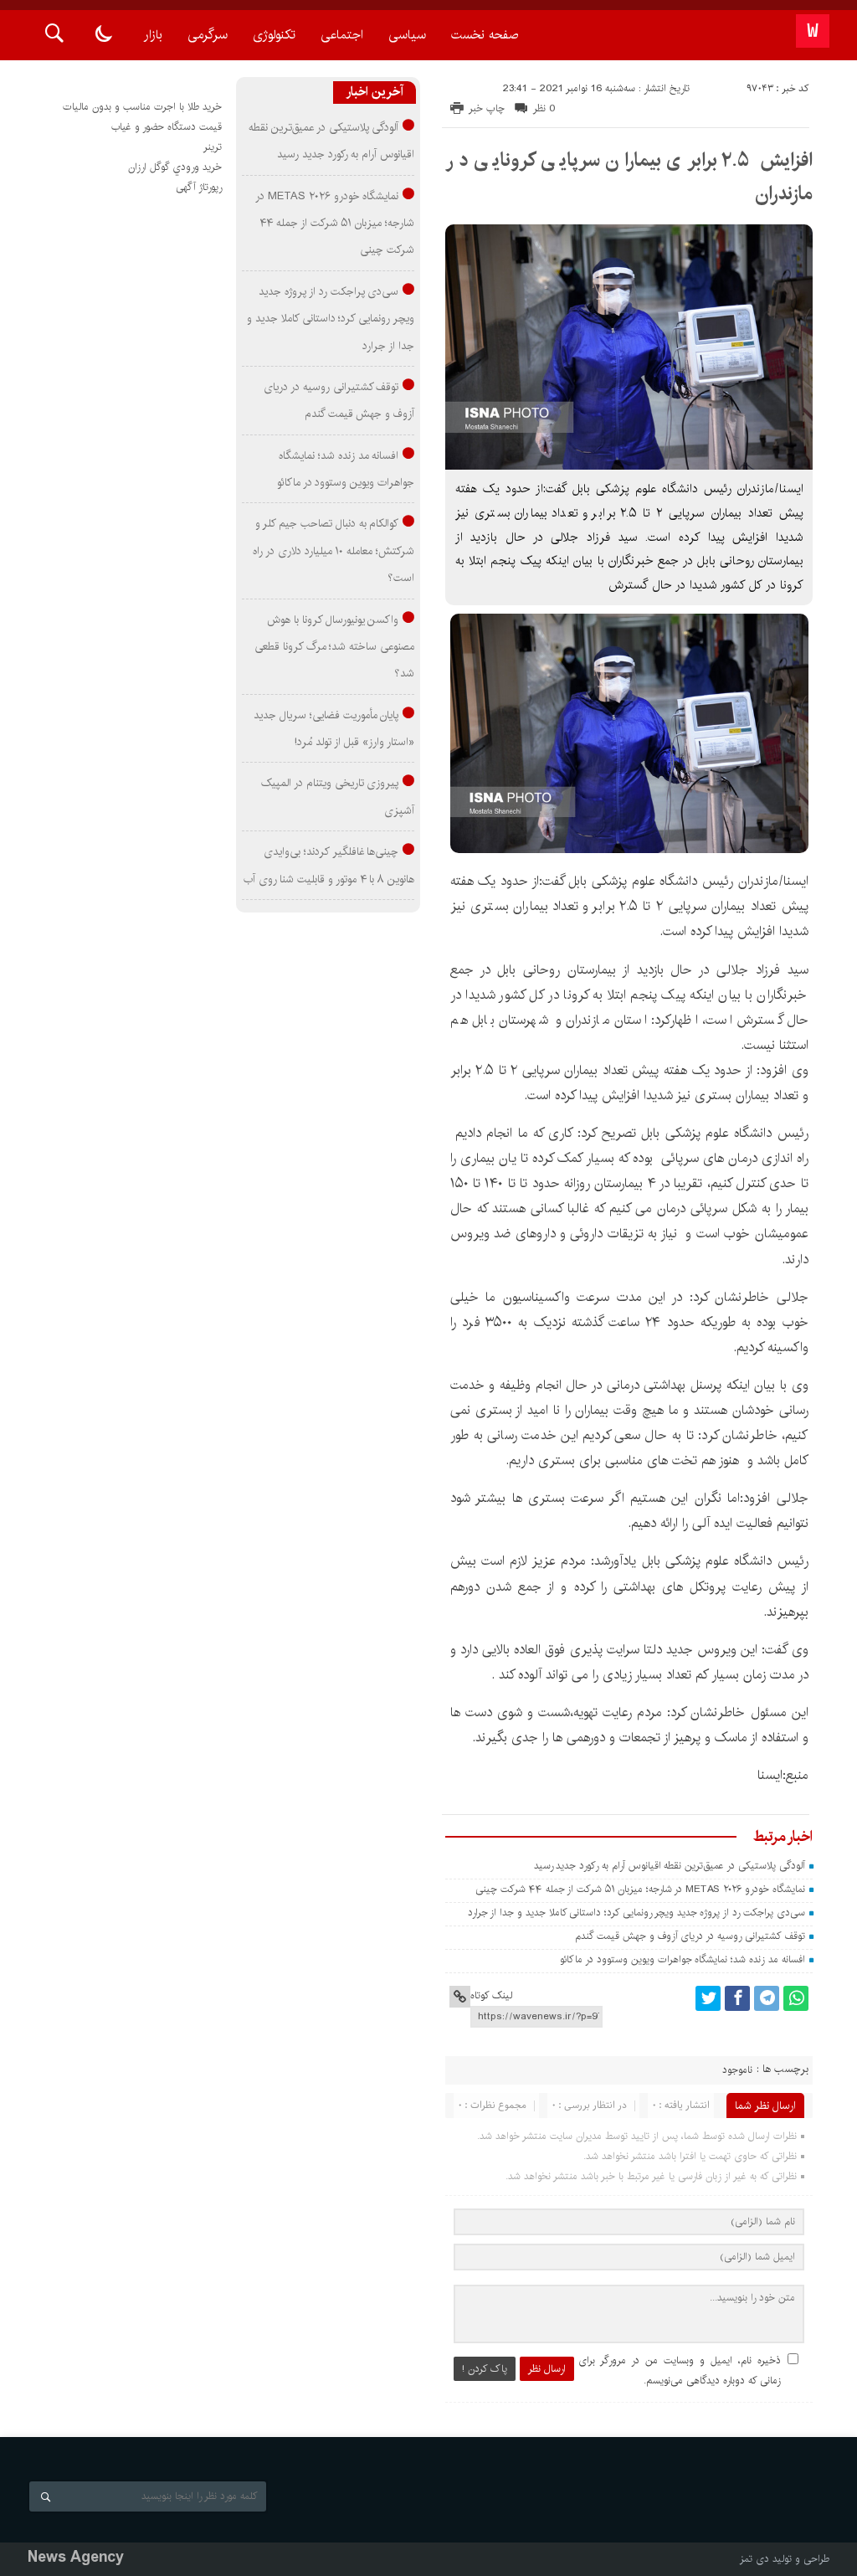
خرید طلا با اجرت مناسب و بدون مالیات (142, 107)
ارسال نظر (547, 2369)
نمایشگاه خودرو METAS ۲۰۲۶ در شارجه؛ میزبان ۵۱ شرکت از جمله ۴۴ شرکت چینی (640, 1889)
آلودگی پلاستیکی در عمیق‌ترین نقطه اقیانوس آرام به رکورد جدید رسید (670, 1866)
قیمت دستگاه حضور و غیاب (167, 127)
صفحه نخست (485, 35)
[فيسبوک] (737, 1998)
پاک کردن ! (485, 2369)
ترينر (213, 147)
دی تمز (754, 2559)
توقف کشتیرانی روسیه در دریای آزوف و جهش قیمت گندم (690, 1936)
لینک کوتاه (491, 1995)
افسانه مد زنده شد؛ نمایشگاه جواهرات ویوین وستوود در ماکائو (682, 1959)
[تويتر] (708, 1998)
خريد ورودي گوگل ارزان (175, 167)
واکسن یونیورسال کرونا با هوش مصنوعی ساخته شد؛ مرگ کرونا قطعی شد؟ (334, 647)
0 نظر (544, 108)
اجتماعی (342, 35)
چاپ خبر (487, 108)
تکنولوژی (274, 35)
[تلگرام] (767, 1998)
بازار (153, 35)
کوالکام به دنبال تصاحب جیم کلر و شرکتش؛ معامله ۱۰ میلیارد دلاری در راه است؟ (334, 550)
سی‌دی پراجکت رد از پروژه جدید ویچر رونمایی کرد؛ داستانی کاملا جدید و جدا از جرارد (636, 1913)
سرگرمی (208, 35)
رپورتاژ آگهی (199, 187)
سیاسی (407, 35)
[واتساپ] (796, 1998)
